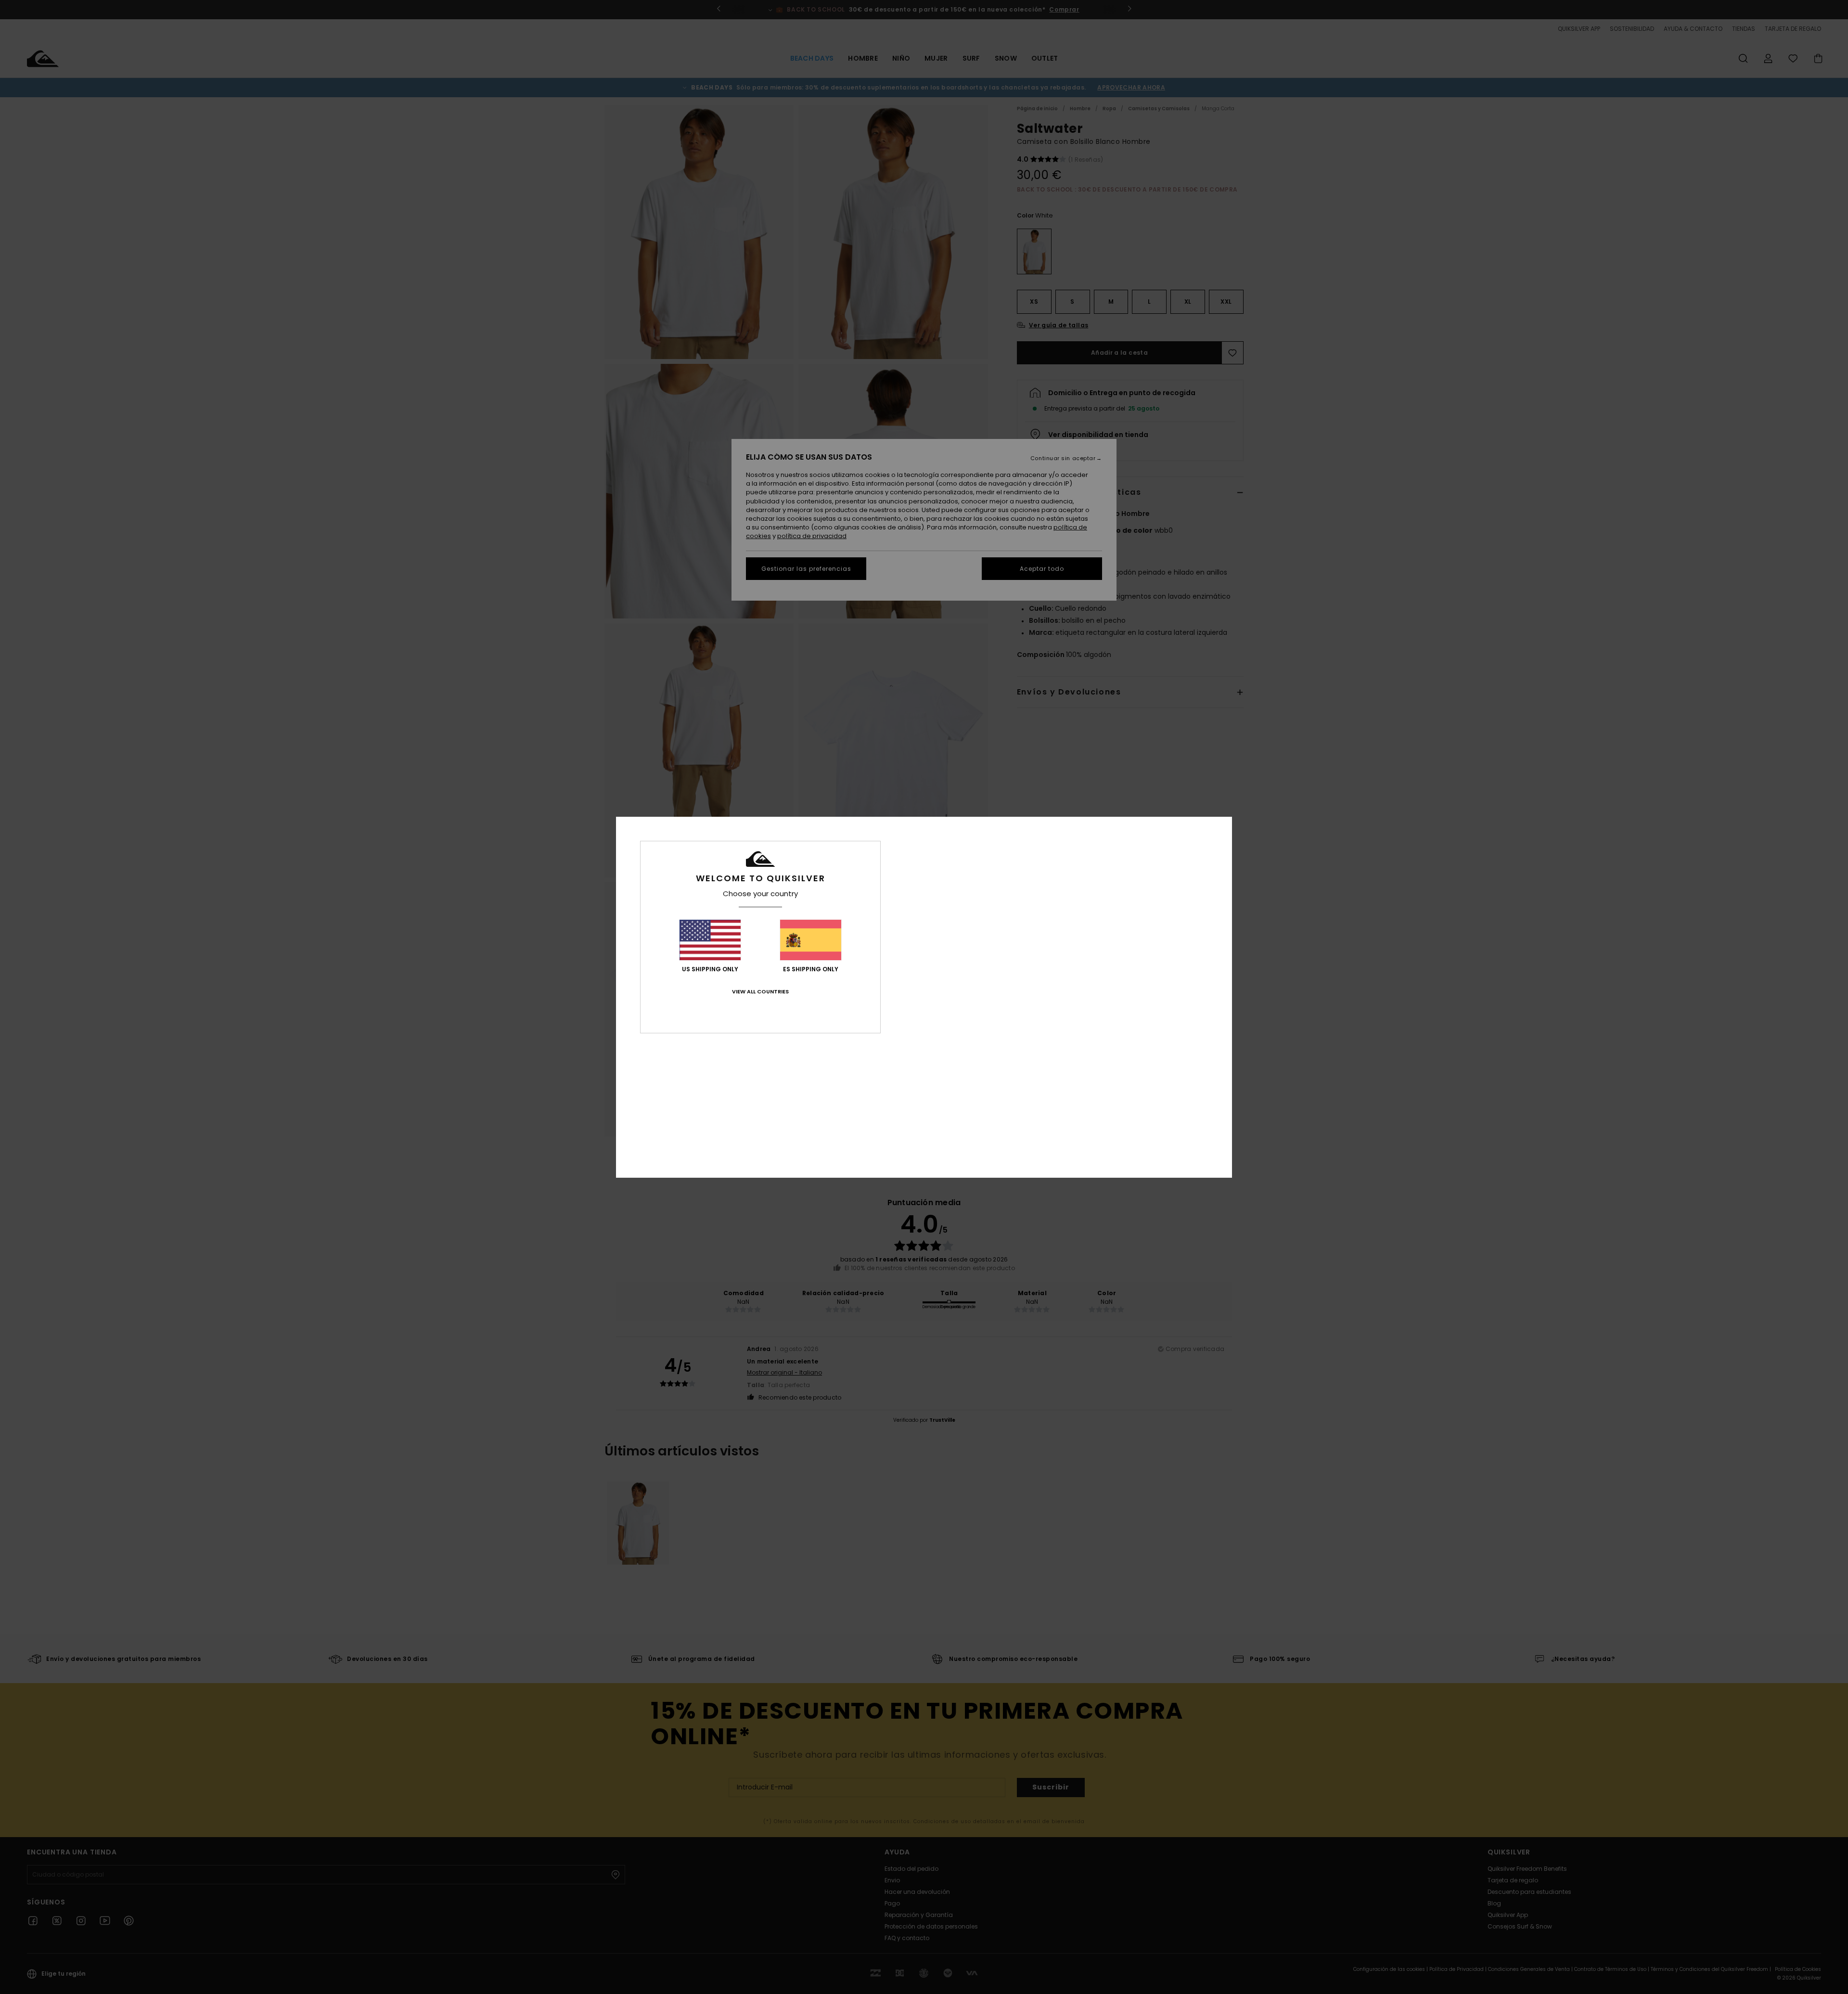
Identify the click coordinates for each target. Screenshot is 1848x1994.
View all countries (760, 991)
